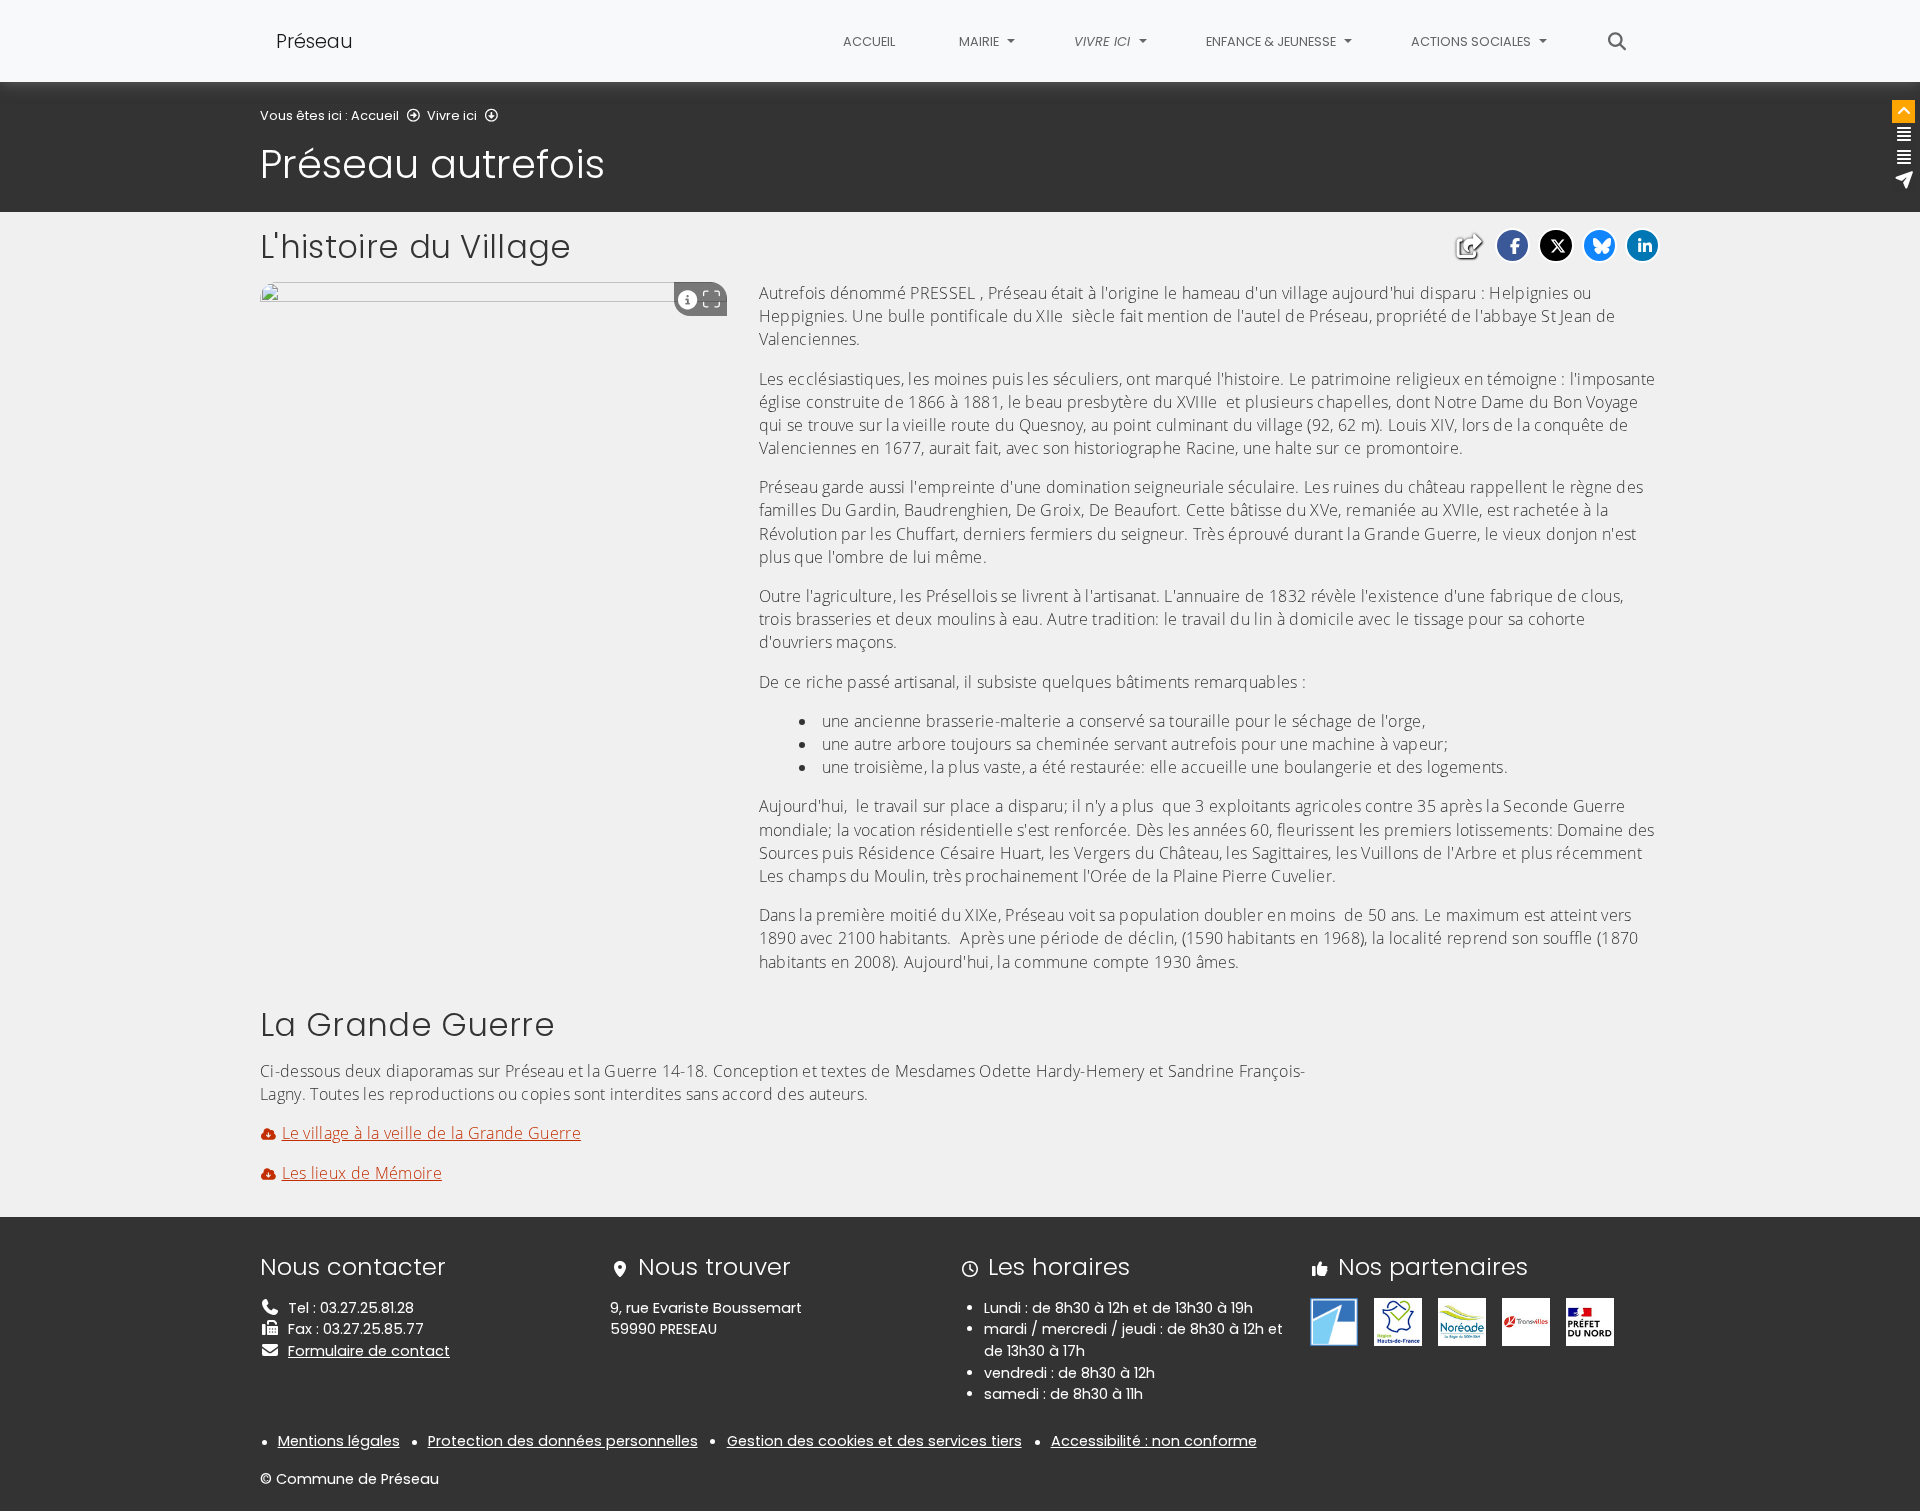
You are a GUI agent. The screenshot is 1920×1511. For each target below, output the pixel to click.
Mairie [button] (980, 41)
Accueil (869, 41)
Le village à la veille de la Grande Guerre (431, 1133)
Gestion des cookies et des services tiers (874, 1441)
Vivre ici (452, 115)
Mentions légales (339, 1441)
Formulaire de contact (369, 1351)
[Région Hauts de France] (1398, 1321)
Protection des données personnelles (563, 1441)
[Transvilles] (1526, 1321)
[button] (1512, 245)
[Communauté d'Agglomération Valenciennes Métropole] (1334, 1321)
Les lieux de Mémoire (362, 1173)
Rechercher (1617, 41)
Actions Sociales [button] (1472, 41)
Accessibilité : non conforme (1154, 1441)
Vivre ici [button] (1104, 41)
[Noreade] (1462, 1321)
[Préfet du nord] (1590, 1321)
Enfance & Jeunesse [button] (1272, 41)
